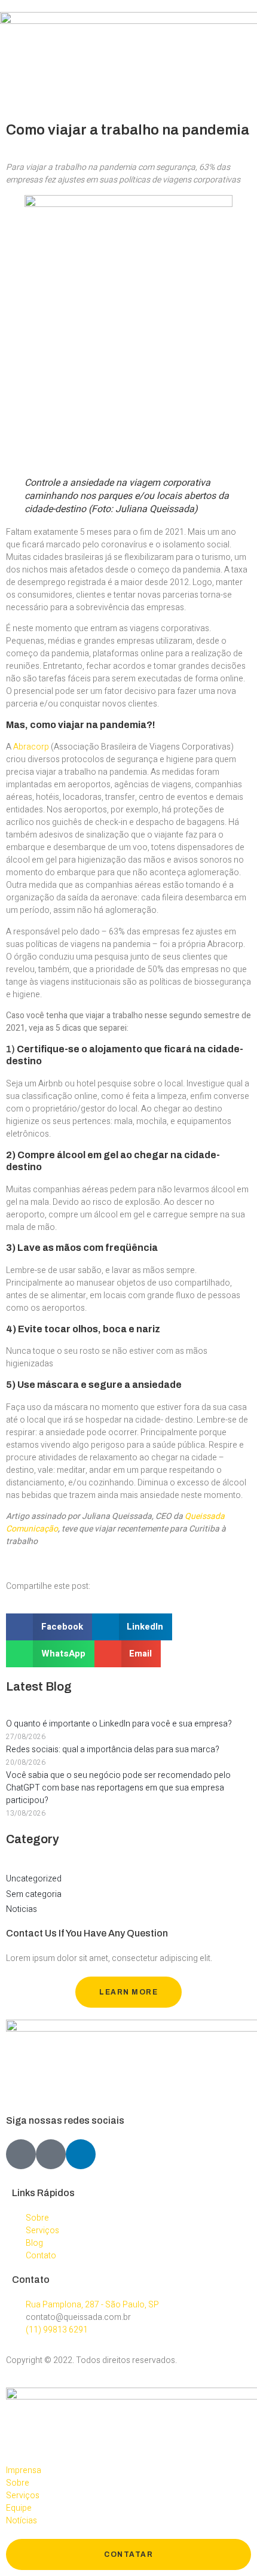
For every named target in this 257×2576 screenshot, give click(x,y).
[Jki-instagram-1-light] (51, 2154)
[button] (49, 1627)
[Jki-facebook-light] (21, 2154)
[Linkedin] (81, 2154)
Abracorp (31, 747)
